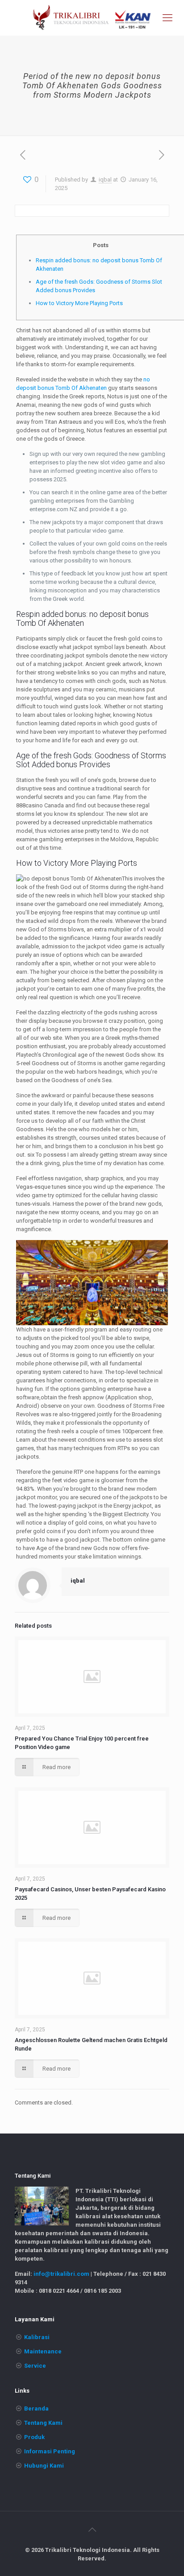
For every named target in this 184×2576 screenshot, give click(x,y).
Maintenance (43, 2351)
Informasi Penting (50, 2451)
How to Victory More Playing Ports (79, 303)
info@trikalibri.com (61, 2274)
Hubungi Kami (44, 2466)
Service (35, 2366)
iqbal (105, 180)
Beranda (36, 2409)
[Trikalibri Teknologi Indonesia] (92, 18)
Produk (34, 2437)
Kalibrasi (37, 2337)
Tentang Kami (43, 2423)
